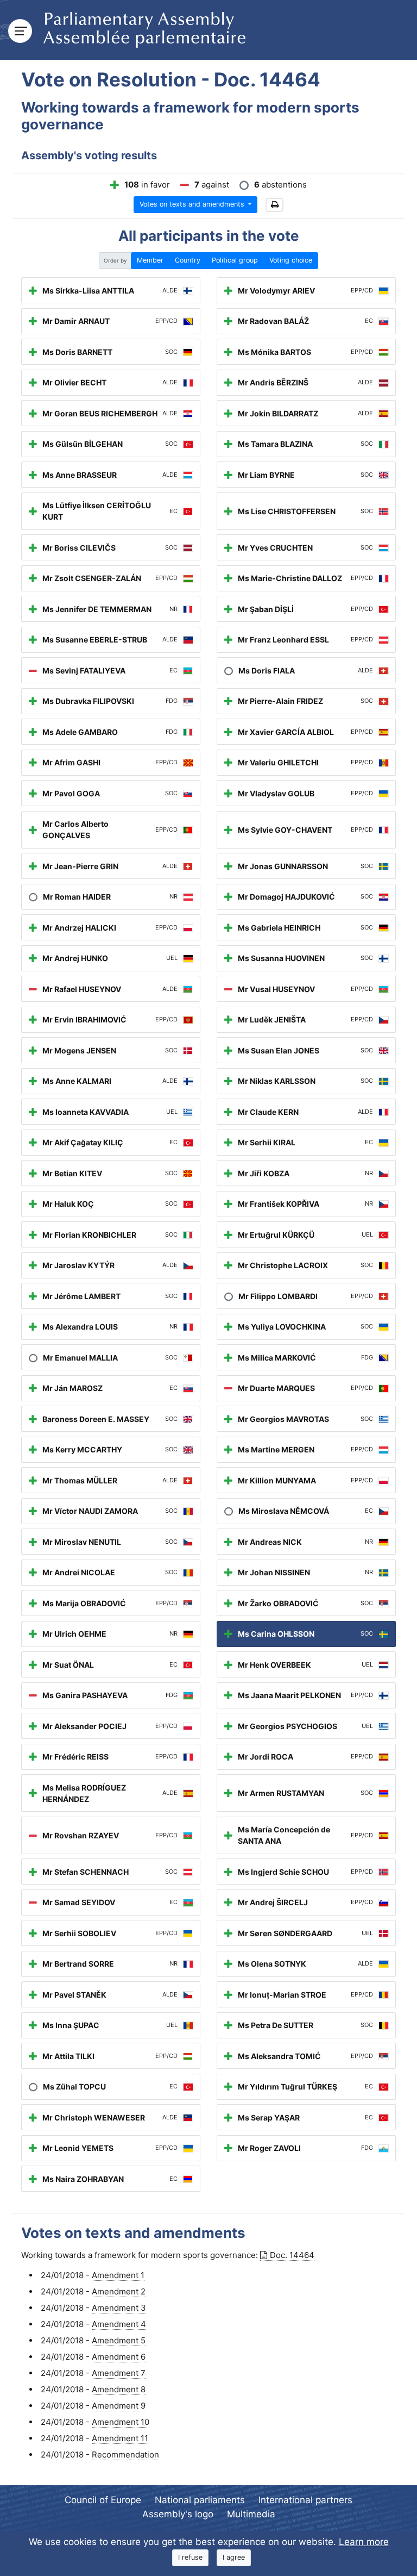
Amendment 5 (119, 2340)
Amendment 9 (119, 2406)
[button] (274, 205)
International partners (305, 2500)
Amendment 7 (119, 2373)
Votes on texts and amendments (193, 204)
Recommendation (125, 2455)
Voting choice (291, 260)
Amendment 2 (119, 2291)
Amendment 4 (119, 2324)
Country (188, 260)
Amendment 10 (121, 2422)
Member (150, 260)
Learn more (364, 2542)
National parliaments (200, 2500)
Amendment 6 (119, 2357)
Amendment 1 (118, 2275)
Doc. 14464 (292, 2255)
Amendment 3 (119, 2308)
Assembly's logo (178, 2514)
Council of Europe (103, 2500)
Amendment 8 (119, 2389)
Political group (235, 260)
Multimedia (251, 2514)
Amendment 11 (120, 2438)
